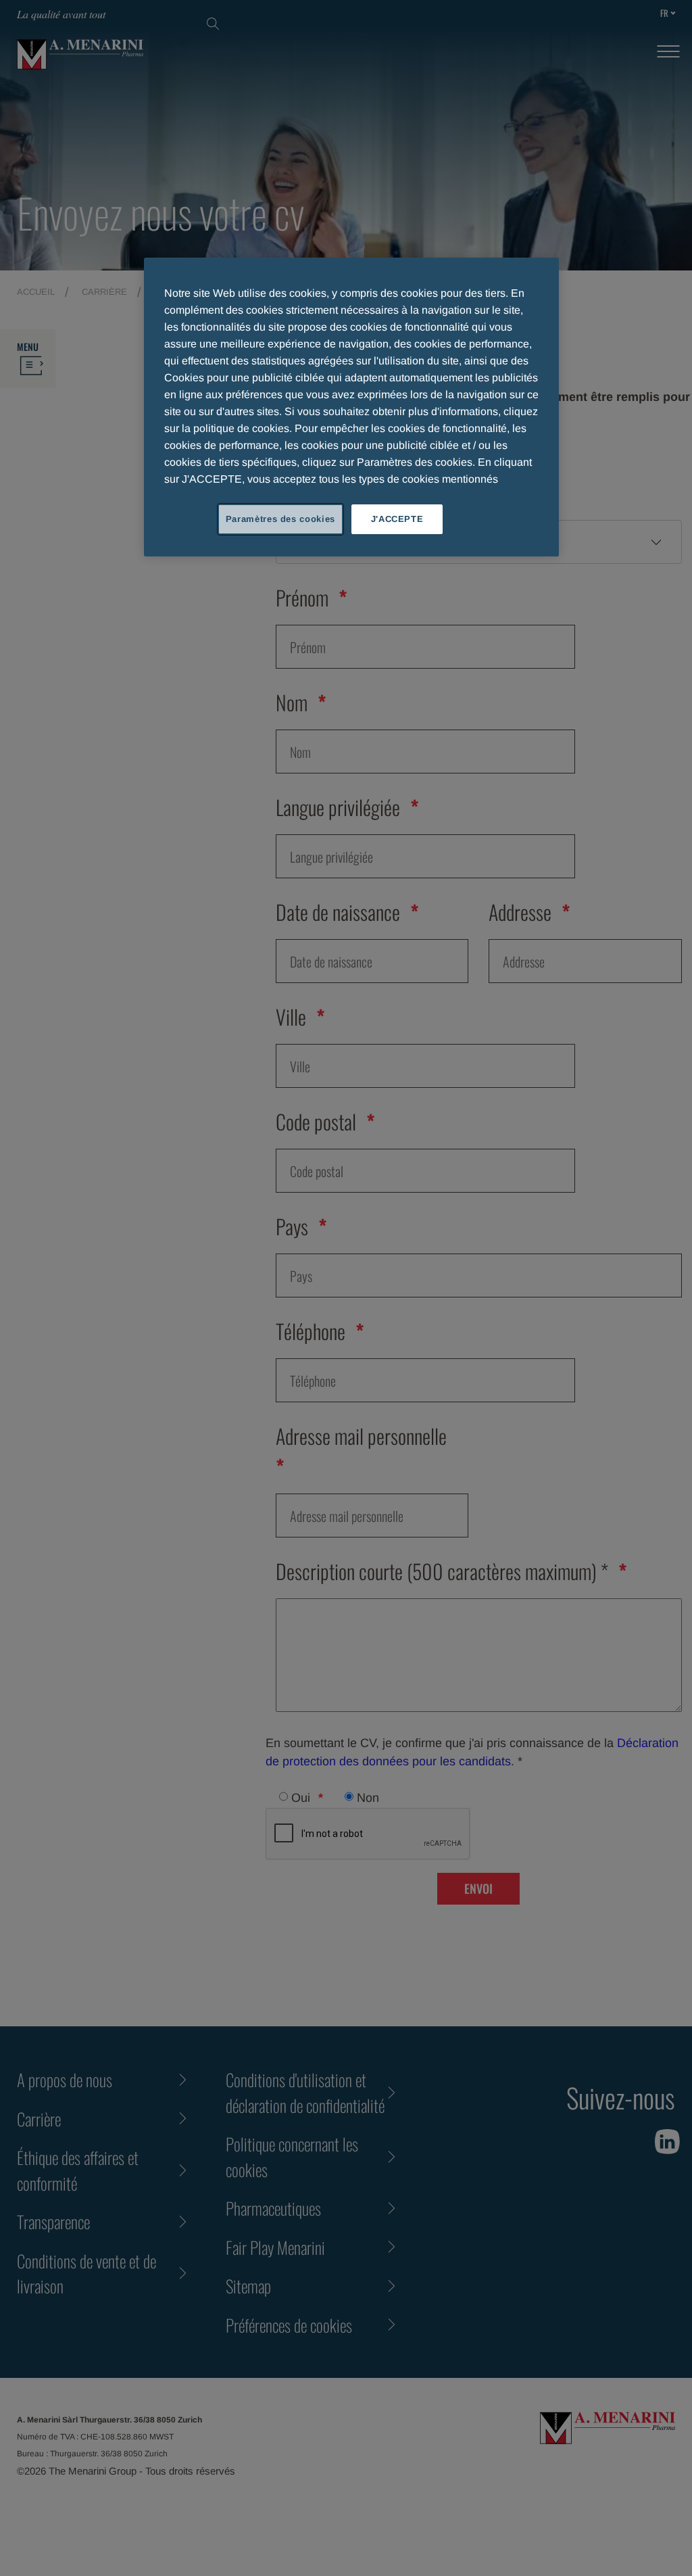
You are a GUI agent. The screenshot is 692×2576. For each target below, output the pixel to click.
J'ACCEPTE (397, 519)
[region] (351, 407)
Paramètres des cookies (280, 519)
